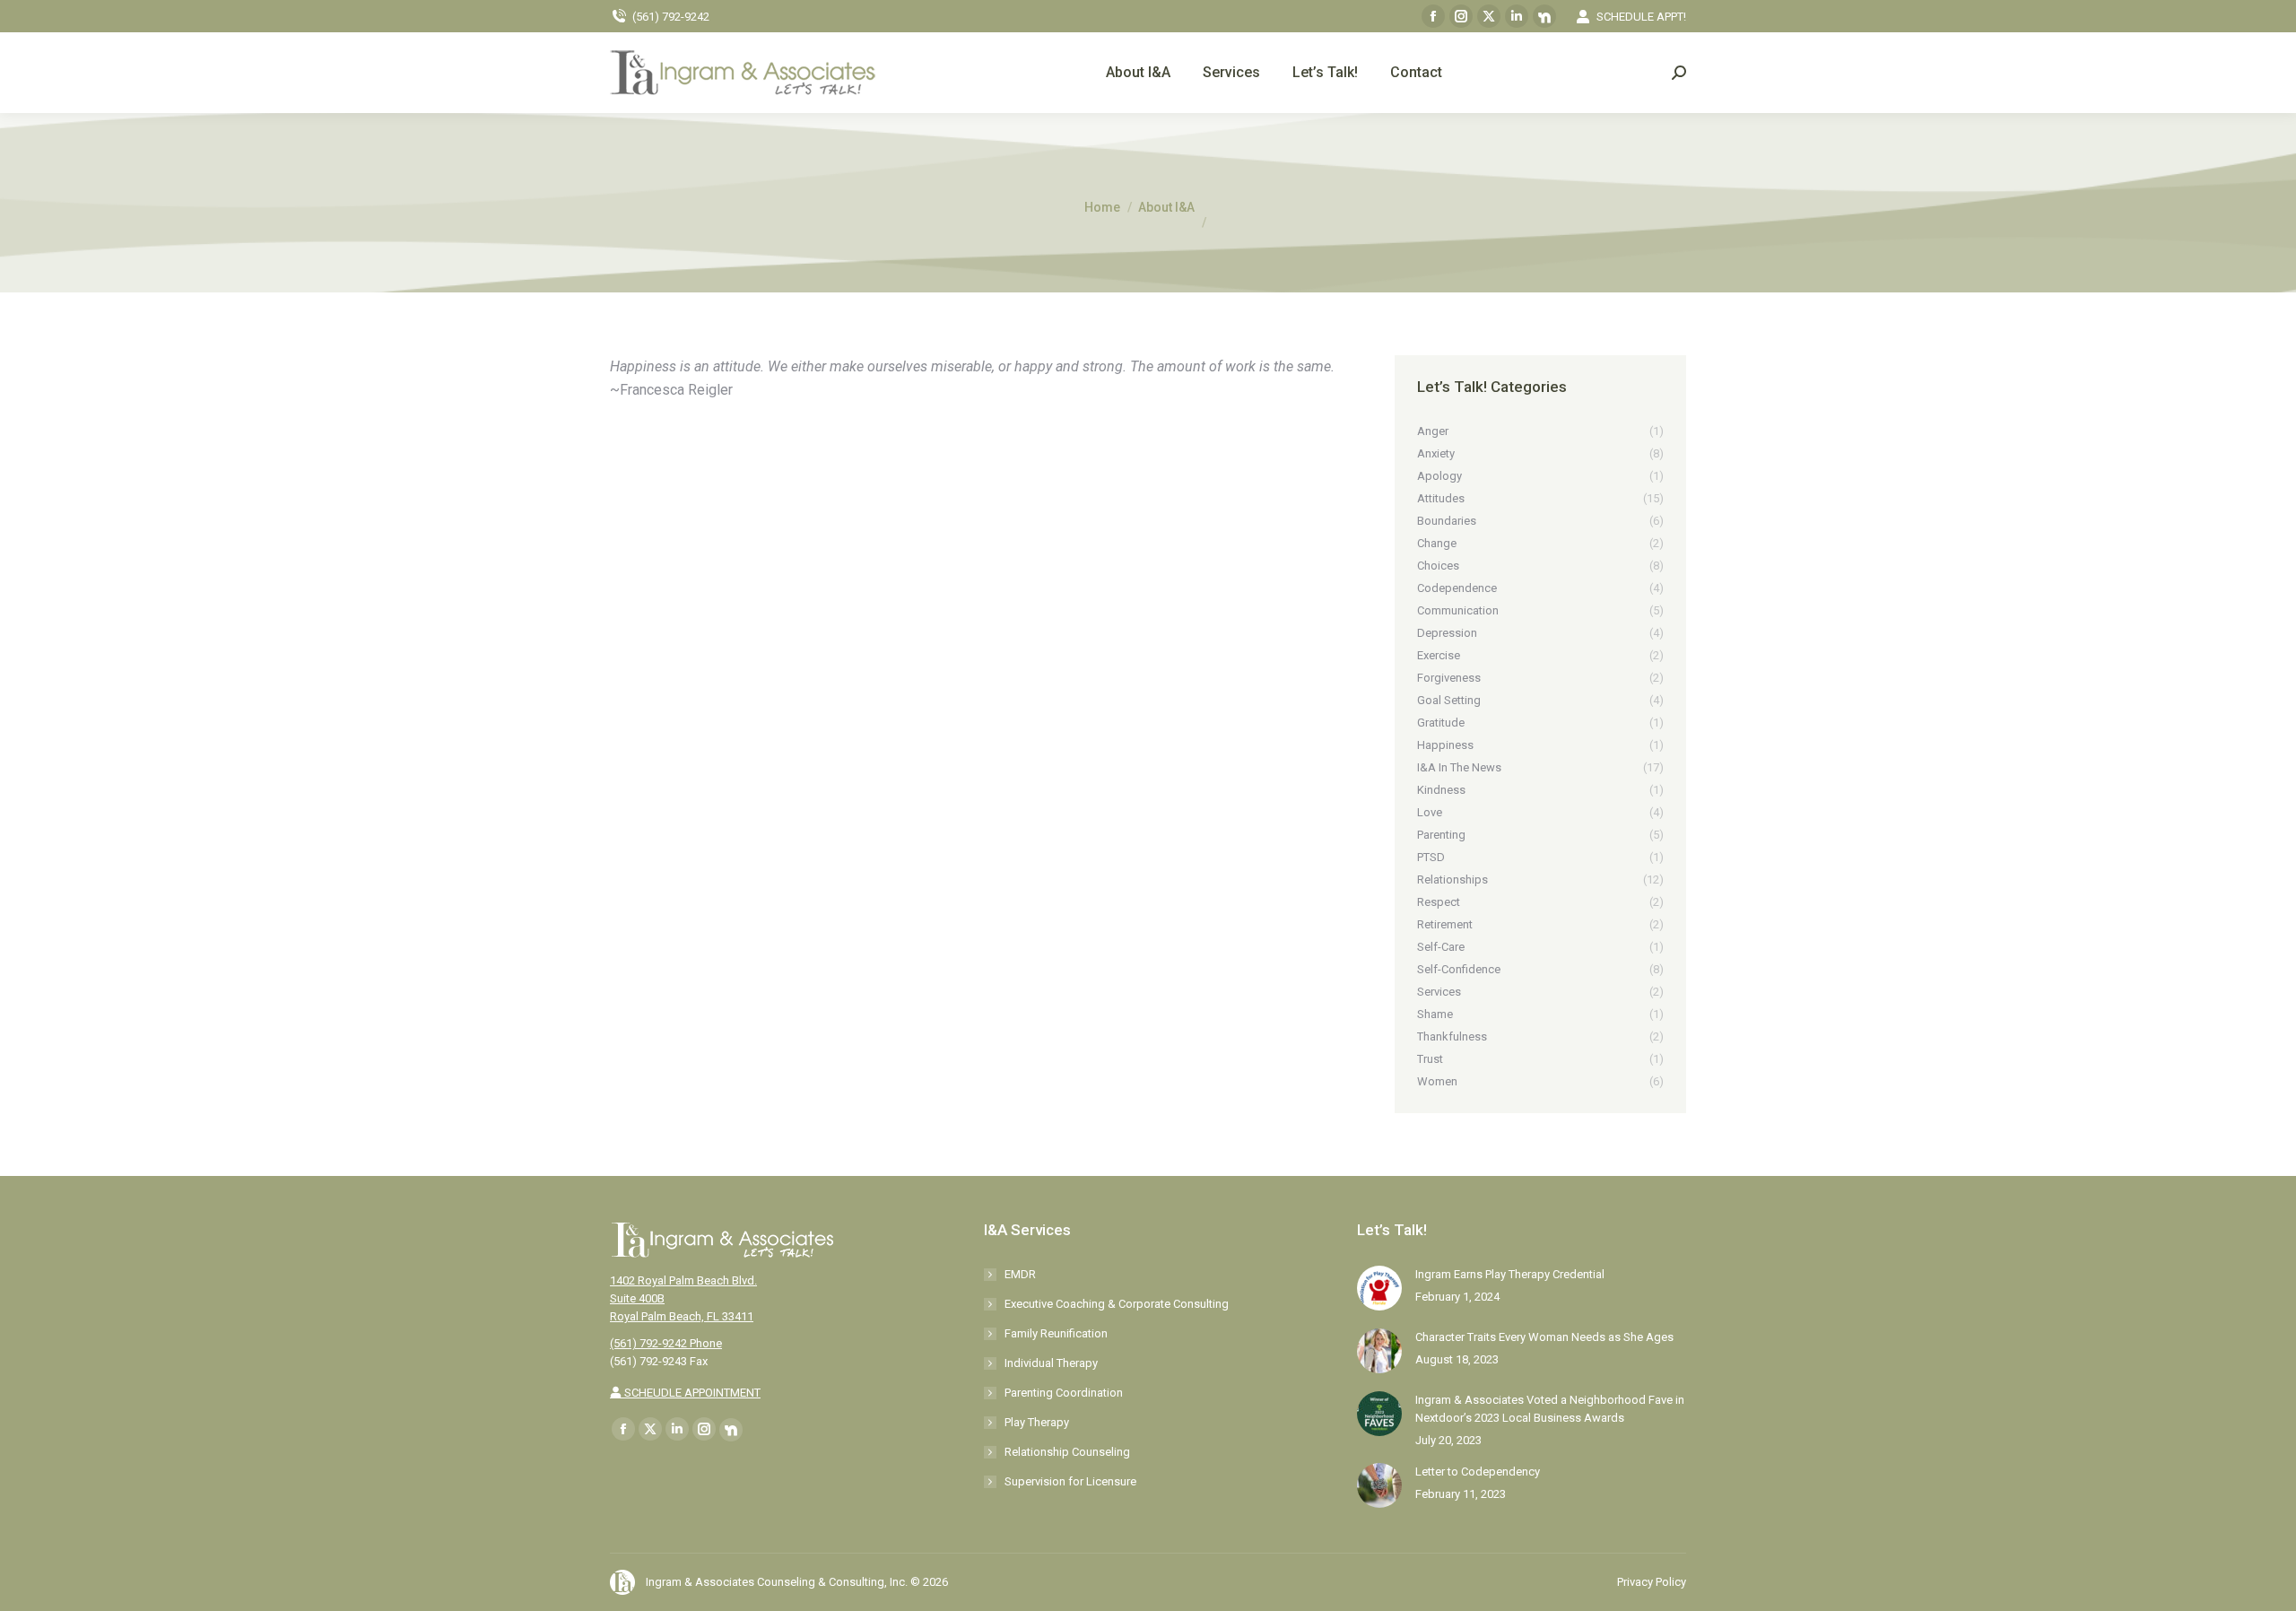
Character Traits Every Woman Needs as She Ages (1544, 1337)
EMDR (1020, 1274)
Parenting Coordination (1064, 1393)
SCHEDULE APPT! (1641, 17)
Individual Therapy (1051, 1363)
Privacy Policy (1652, 1582)
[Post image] (1379, 1288)
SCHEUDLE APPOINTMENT (691, 1393)
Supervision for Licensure (1070, 1481)
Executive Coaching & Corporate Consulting (1117, 1304)
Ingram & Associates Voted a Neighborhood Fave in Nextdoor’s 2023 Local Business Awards (1550, 1409)
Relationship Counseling (1067, 1452)
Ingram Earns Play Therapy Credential (1510, 1274)
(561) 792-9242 (671, 17)
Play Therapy (1037, 1422)
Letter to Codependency (1478, 1472)
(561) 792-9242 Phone (666, 1343)
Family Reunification (1056, 1333)
